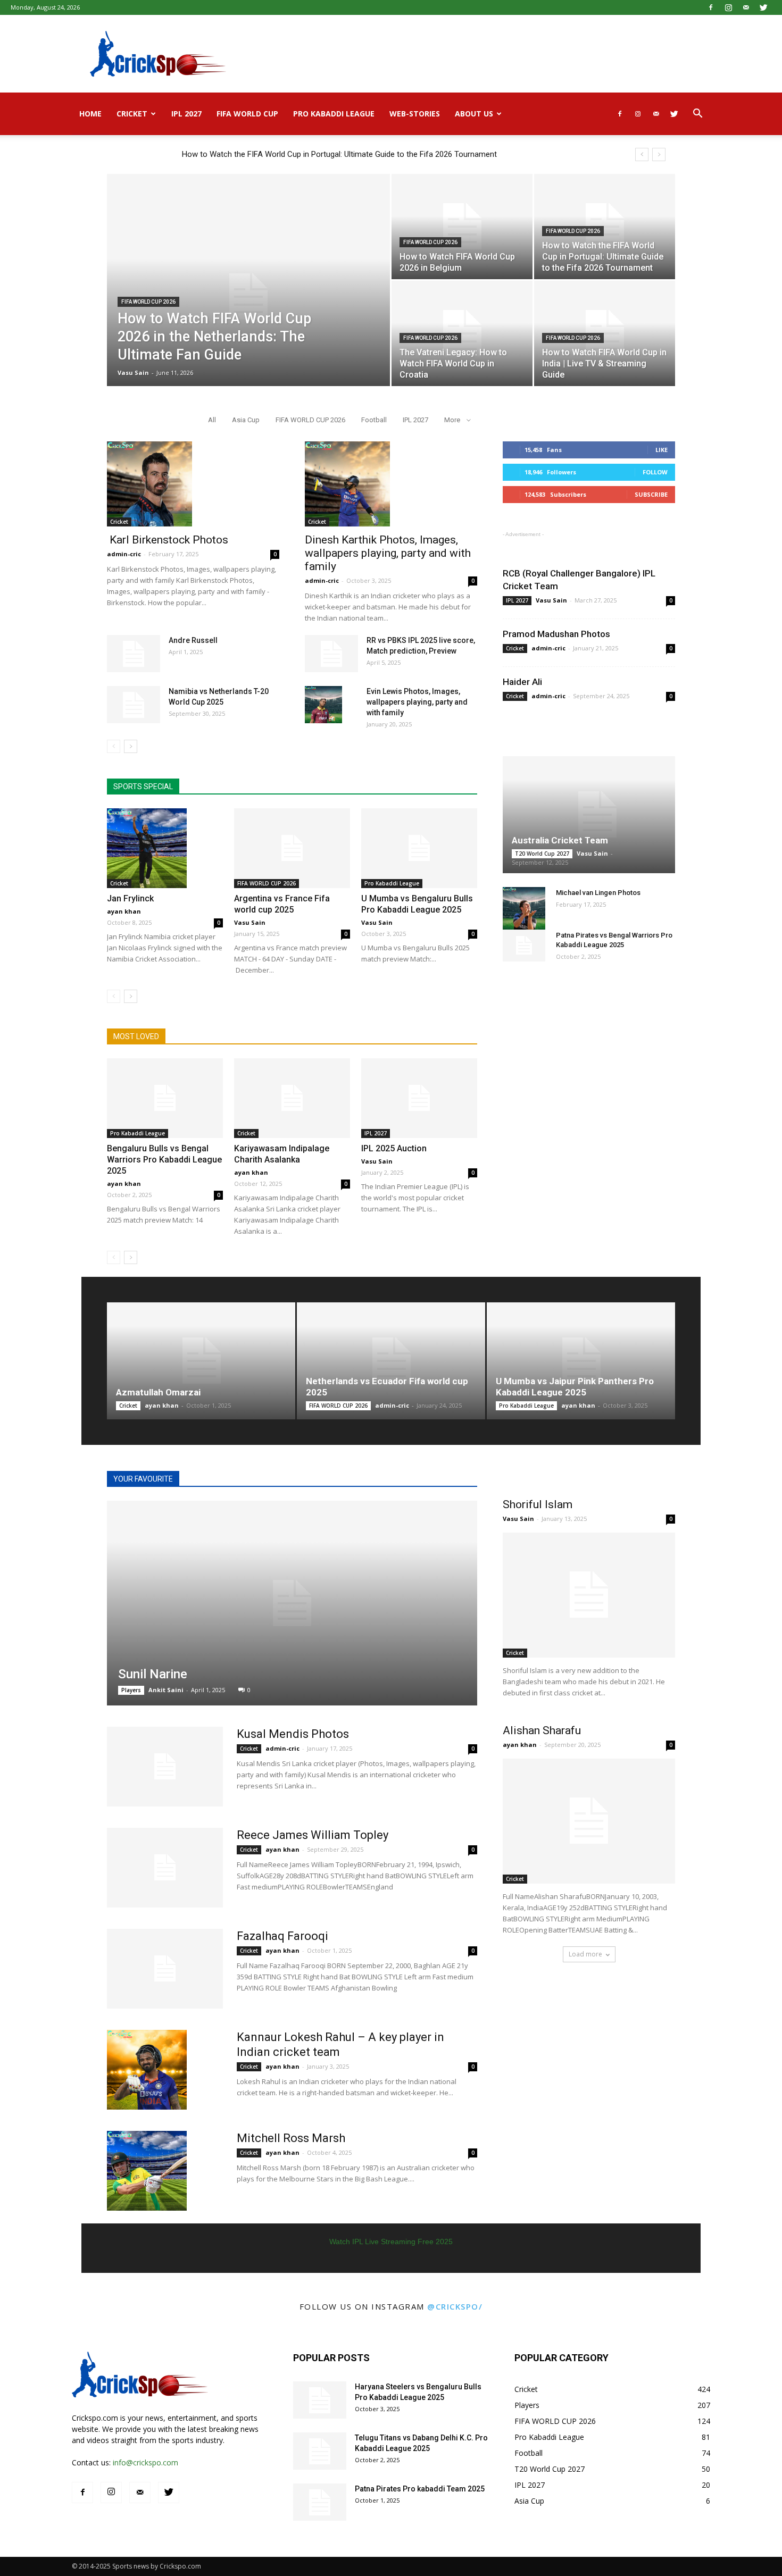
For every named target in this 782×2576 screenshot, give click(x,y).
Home (90, 114)
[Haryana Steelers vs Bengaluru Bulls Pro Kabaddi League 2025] (320, 2400)
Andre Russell (193, 640)
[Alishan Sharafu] (589, 1821)
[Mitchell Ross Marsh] (147, 2171)
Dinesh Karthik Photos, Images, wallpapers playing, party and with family (388, 553)
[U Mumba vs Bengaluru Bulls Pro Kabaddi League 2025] (419, 848)
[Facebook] (711, 7)
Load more (585, 1954)
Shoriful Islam (538, 1504)
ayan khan (124, 911)
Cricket (132, 114)
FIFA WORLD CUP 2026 (148, 302)
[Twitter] (763, 7)
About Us (474, 114)
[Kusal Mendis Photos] (165, 1767)
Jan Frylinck (130, 898)
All (212, 420)
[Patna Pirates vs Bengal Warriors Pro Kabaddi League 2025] (524, 946)
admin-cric (124, 554)
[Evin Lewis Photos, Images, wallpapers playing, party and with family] (323, 705)
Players (131, 1690)
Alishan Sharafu (542, 1730)
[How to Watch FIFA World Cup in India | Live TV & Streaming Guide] (605, 333)
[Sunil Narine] (292, 1603)
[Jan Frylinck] (165, 848)
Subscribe (651, 494)
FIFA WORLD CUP (247, 114)
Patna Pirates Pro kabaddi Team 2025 (420, 2489)
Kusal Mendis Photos (293, 1734)
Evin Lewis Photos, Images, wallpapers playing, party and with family (417, 702)
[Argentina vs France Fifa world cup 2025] (292, 848)
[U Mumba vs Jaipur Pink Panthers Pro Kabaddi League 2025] (581, 1361)
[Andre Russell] (134, 654)
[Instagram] (728, 7)
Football (374, 420)
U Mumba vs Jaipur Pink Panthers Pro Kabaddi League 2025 (575, 1387)
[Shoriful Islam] (589, 1595)
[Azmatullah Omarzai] (201, 1361)
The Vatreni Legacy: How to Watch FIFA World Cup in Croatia (288, 154)
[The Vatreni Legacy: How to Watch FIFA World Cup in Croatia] (462, 333)
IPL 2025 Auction (394, 1148)
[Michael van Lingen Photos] (524, 908)
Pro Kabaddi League (334, 114)
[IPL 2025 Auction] (419, 1098)
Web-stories (415, 114)
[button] (697, 115)
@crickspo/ (455, 2306)
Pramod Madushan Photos (556, 634)
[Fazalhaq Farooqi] (165, 1969)
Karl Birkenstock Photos (168, 540)
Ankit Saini (166, 1690)
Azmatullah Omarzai (158, 1392)
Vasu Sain (133, 373)
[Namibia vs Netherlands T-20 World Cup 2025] (134, 705)
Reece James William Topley (313, 1835)
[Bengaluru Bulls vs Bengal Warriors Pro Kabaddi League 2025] (165, 1098)
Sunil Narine (153, 1674)
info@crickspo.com (145, 2462)
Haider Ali (522, 682)
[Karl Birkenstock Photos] (193, 484)
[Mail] (746, 7)
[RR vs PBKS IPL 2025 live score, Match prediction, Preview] (331, 654)
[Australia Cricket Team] (589, 815)
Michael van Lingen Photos (598, 893)
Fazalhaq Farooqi (282, 1936)
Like (662, 450)
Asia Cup (246, 420)
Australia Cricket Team (560, 840)
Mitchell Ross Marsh (291, 2138)
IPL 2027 (186, 114)
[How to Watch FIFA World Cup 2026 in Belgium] (462, 227)
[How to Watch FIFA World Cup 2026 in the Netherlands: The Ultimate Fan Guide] (248, 297)
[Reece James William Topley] (165, 1868)
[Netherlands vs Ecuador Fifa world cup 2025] (391, 1361)
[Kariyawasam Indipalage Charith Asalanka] (292, 1098)
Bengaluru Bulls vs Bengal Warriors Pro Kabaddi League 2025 (164, 1160)
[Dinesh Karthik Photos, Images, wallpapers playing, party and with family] (391, 484)
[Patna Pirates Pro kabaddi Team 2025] (320, 2502)
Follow (655, 472)
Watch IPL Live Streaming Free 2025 (391, 2242)
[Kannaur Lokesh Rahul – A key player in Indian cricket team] (147, 2070)
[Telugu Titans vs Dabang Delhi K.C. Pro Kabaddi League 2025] (320, 2451)
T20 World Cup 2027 (542, 854)
